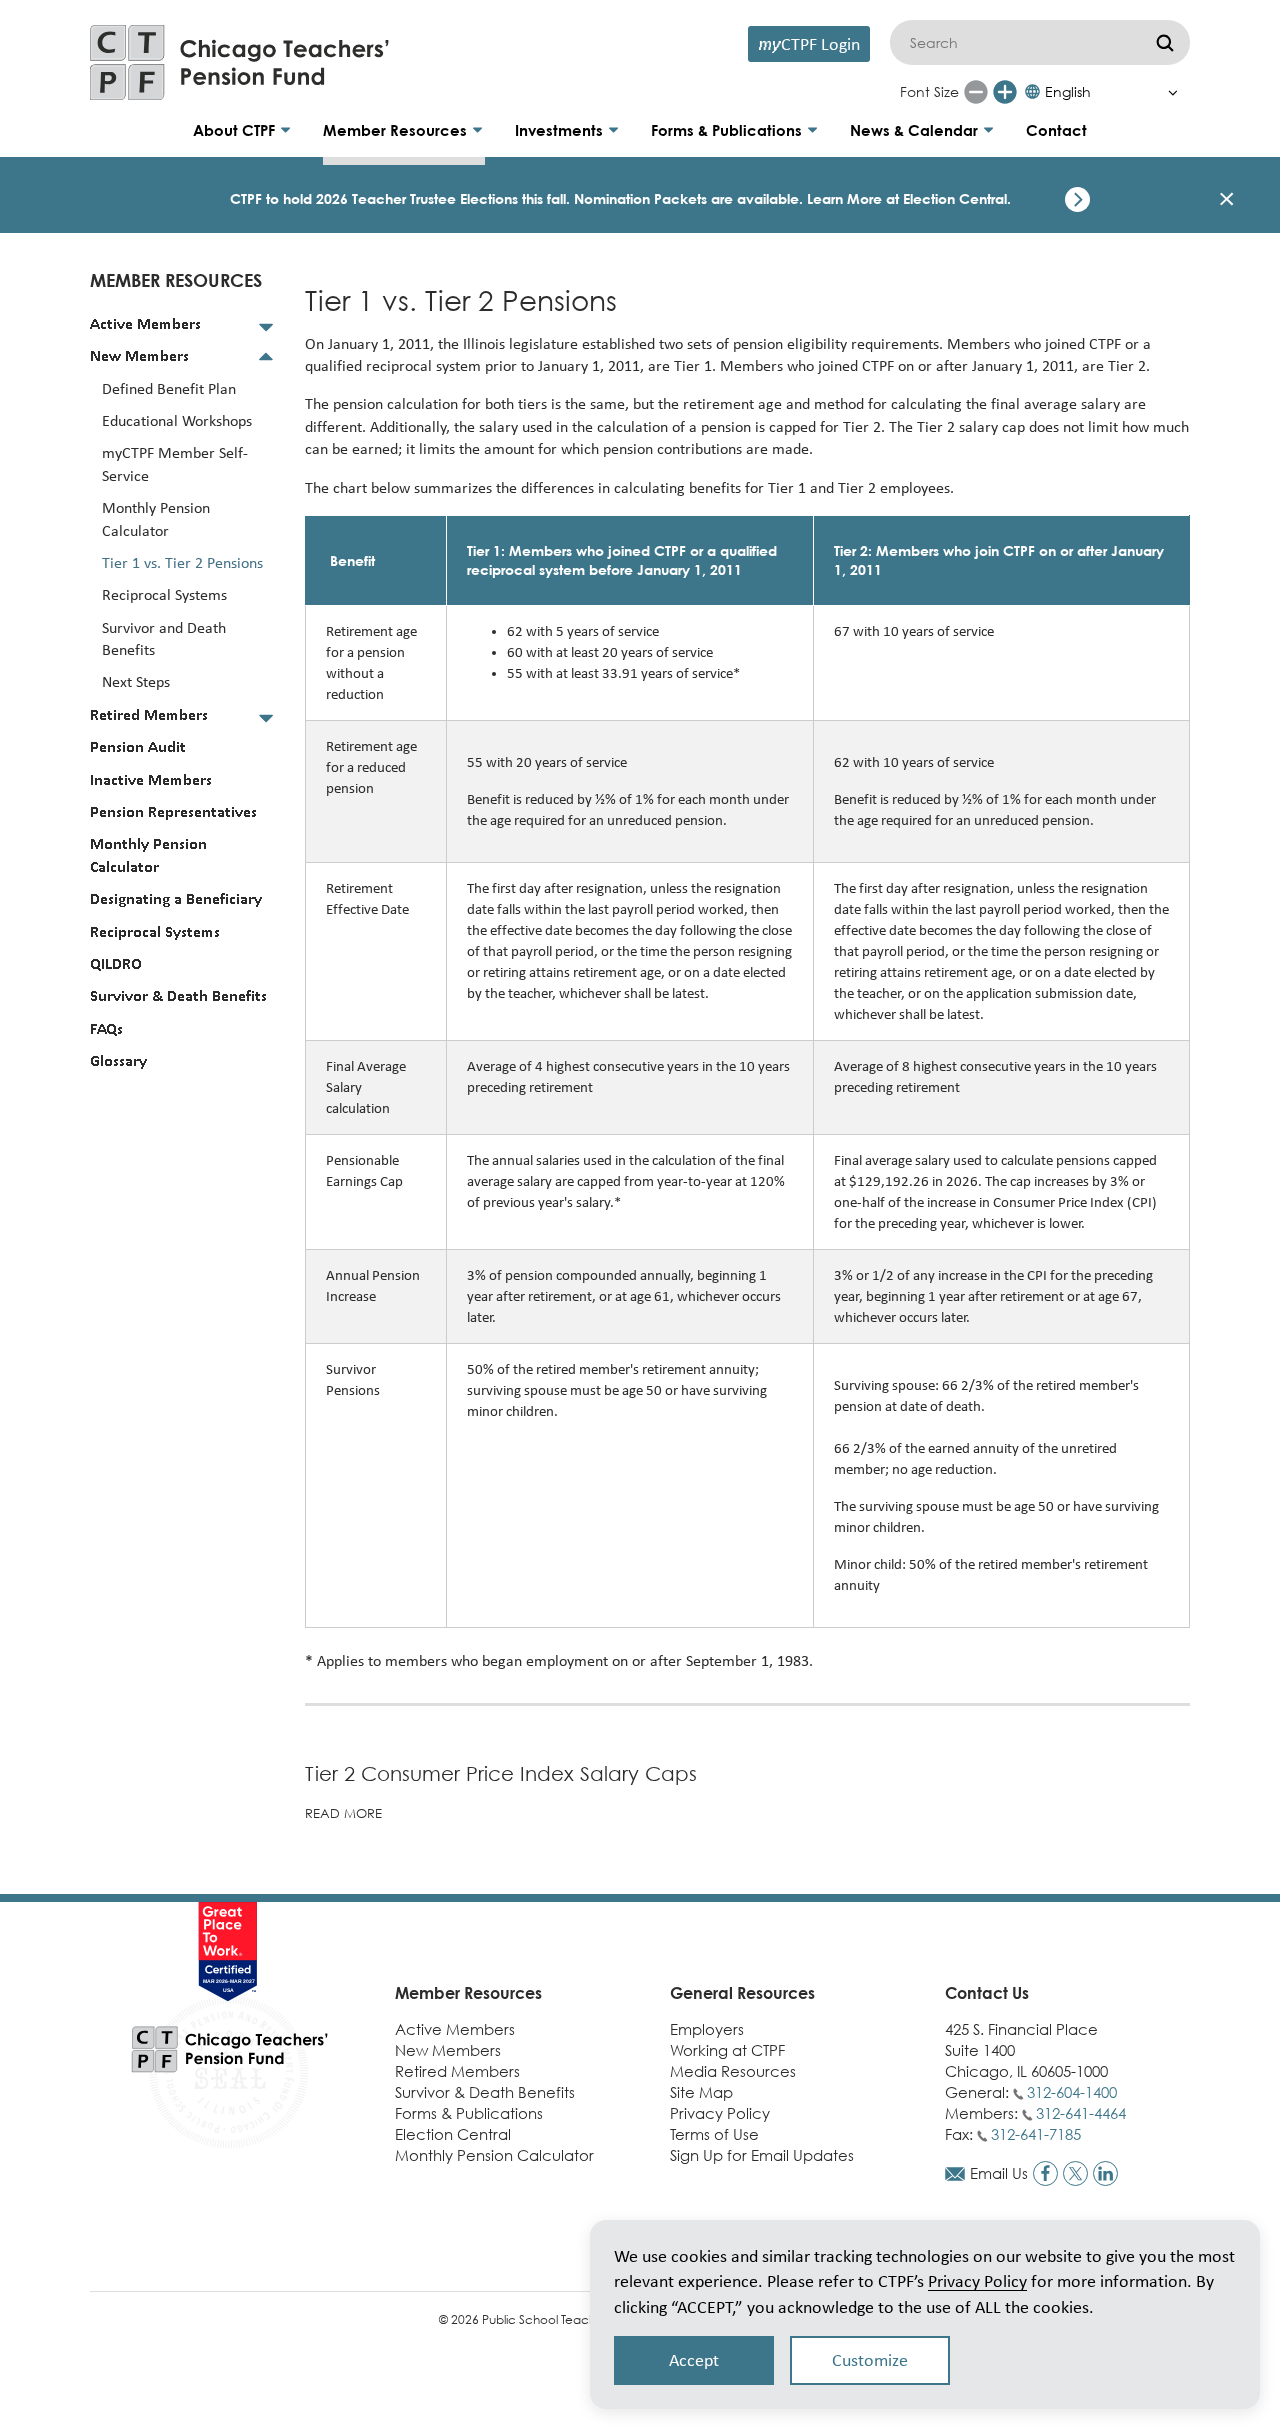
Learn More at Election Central (907, 198)
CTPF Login (809, 43)
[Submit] (1165, 42)
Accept (694, 2360)
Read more (343, 1813)
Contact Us (987, 1993)
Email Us (999, 2173)
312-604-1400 (1072, 2092)
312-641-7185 (1036, 2134)
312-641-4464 (1081, 2113)
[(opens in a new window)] (1045, 2173)
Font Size (929, 91)
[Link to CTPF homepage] (240, 62)
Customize (870, 2360)
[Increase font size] (1005, 92)
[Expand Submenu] (266, 326)
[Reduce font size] (976, 92)
